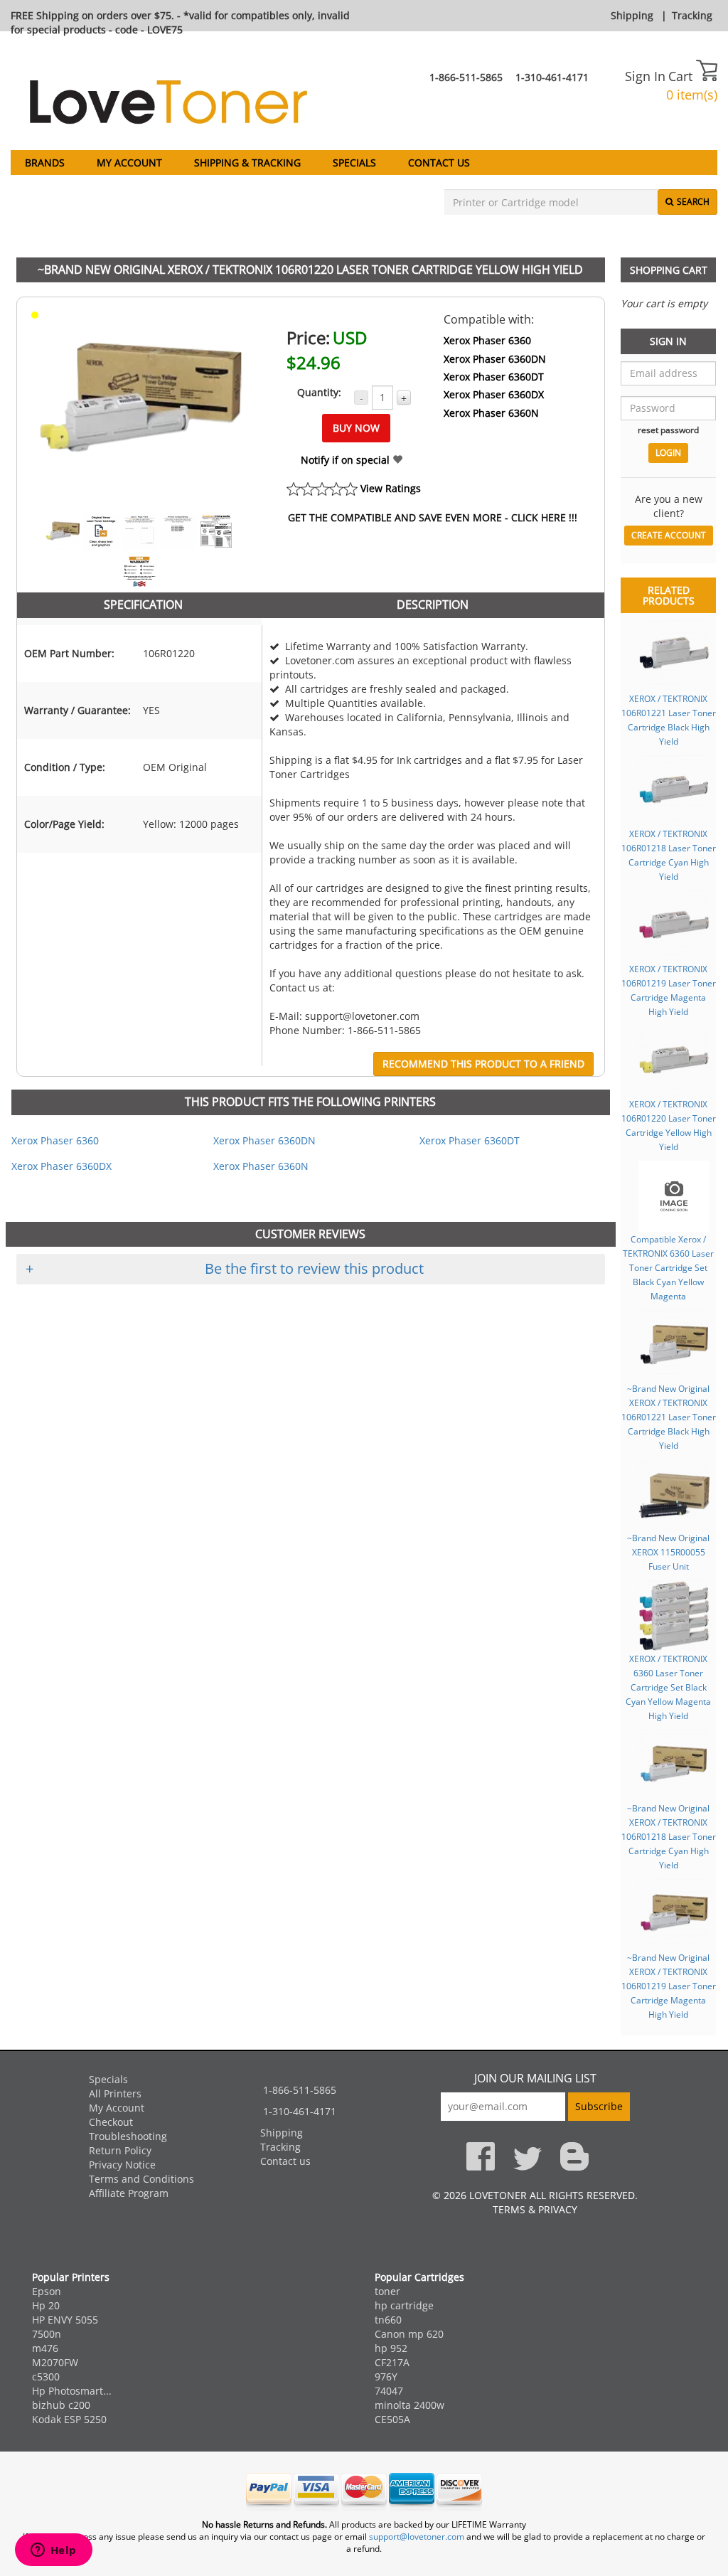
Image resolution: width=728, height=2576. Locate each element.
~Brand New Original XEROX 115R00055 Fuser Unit (668, 1552)
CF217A (392, 2362)
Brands (45, 163)
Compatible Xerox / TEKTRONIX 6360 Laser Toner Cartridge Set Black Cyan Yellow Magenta (668, 1267)
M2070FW (55, 2362)
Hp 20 (46, 2305)
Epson (47, 2291)
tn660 (388, 2320)
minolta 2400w (409, 2405)
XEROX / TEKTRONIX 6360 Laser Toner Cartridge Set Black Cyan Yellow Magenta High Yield (668, 1687)
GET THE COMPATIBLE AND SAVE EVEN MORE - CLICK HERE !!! (433, 517)
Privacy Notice (122, 2165)
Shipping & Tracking (247, 163)
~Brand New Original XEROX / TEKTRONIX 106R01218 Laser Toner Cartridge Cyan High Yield (669, 1836)
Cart (682, 76)
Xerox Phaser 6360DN (495, 359)
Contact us (439, 163)
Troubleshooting (128, 2136)
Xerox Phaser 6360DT (494, 377)
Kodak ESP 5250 (69, 2419)
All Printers (115, 2093)
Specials (354, 163)
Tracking (692, 15)
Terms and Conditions (141, 2179)
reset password (668, 430)
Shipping (632, 15)
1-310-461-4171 (552, 77)
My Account (129, 163)
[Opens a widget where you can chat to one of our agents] (53, 2551)
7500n (47, 2334)
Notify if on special (347, 460)
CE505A (392, 2419)
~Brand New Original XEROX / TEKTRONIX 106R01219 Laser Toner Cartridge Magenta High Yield (669, 1986)
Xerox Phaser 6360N (491, 413)
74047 (389, 2391)
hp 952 (391, 2348)
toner (387, 2291)
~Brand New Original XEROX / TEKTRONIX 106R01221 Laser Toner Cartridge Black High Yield (669, 1417)
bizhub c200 (61, 2405)
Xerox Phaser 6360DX (494, 394)
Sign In (645, 76)
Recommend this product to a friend (483, 1064)
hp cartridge (404, 2305)
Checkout (111, 2122)
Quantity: (319, 392)
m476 (45, 2348)
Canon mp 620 (409, 2334)
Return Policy (120, 2150)
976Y (386, 2377)
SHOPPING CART (669, 270)
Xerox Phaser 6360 (487, 340)
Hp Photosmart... (72, 2391)
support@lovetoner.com (417, 2537)
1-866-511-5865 (466, 77)
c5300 (46, 2377)
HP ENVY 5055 (65, 2320)
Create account (669, 535)
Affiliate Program (129, 2193)
